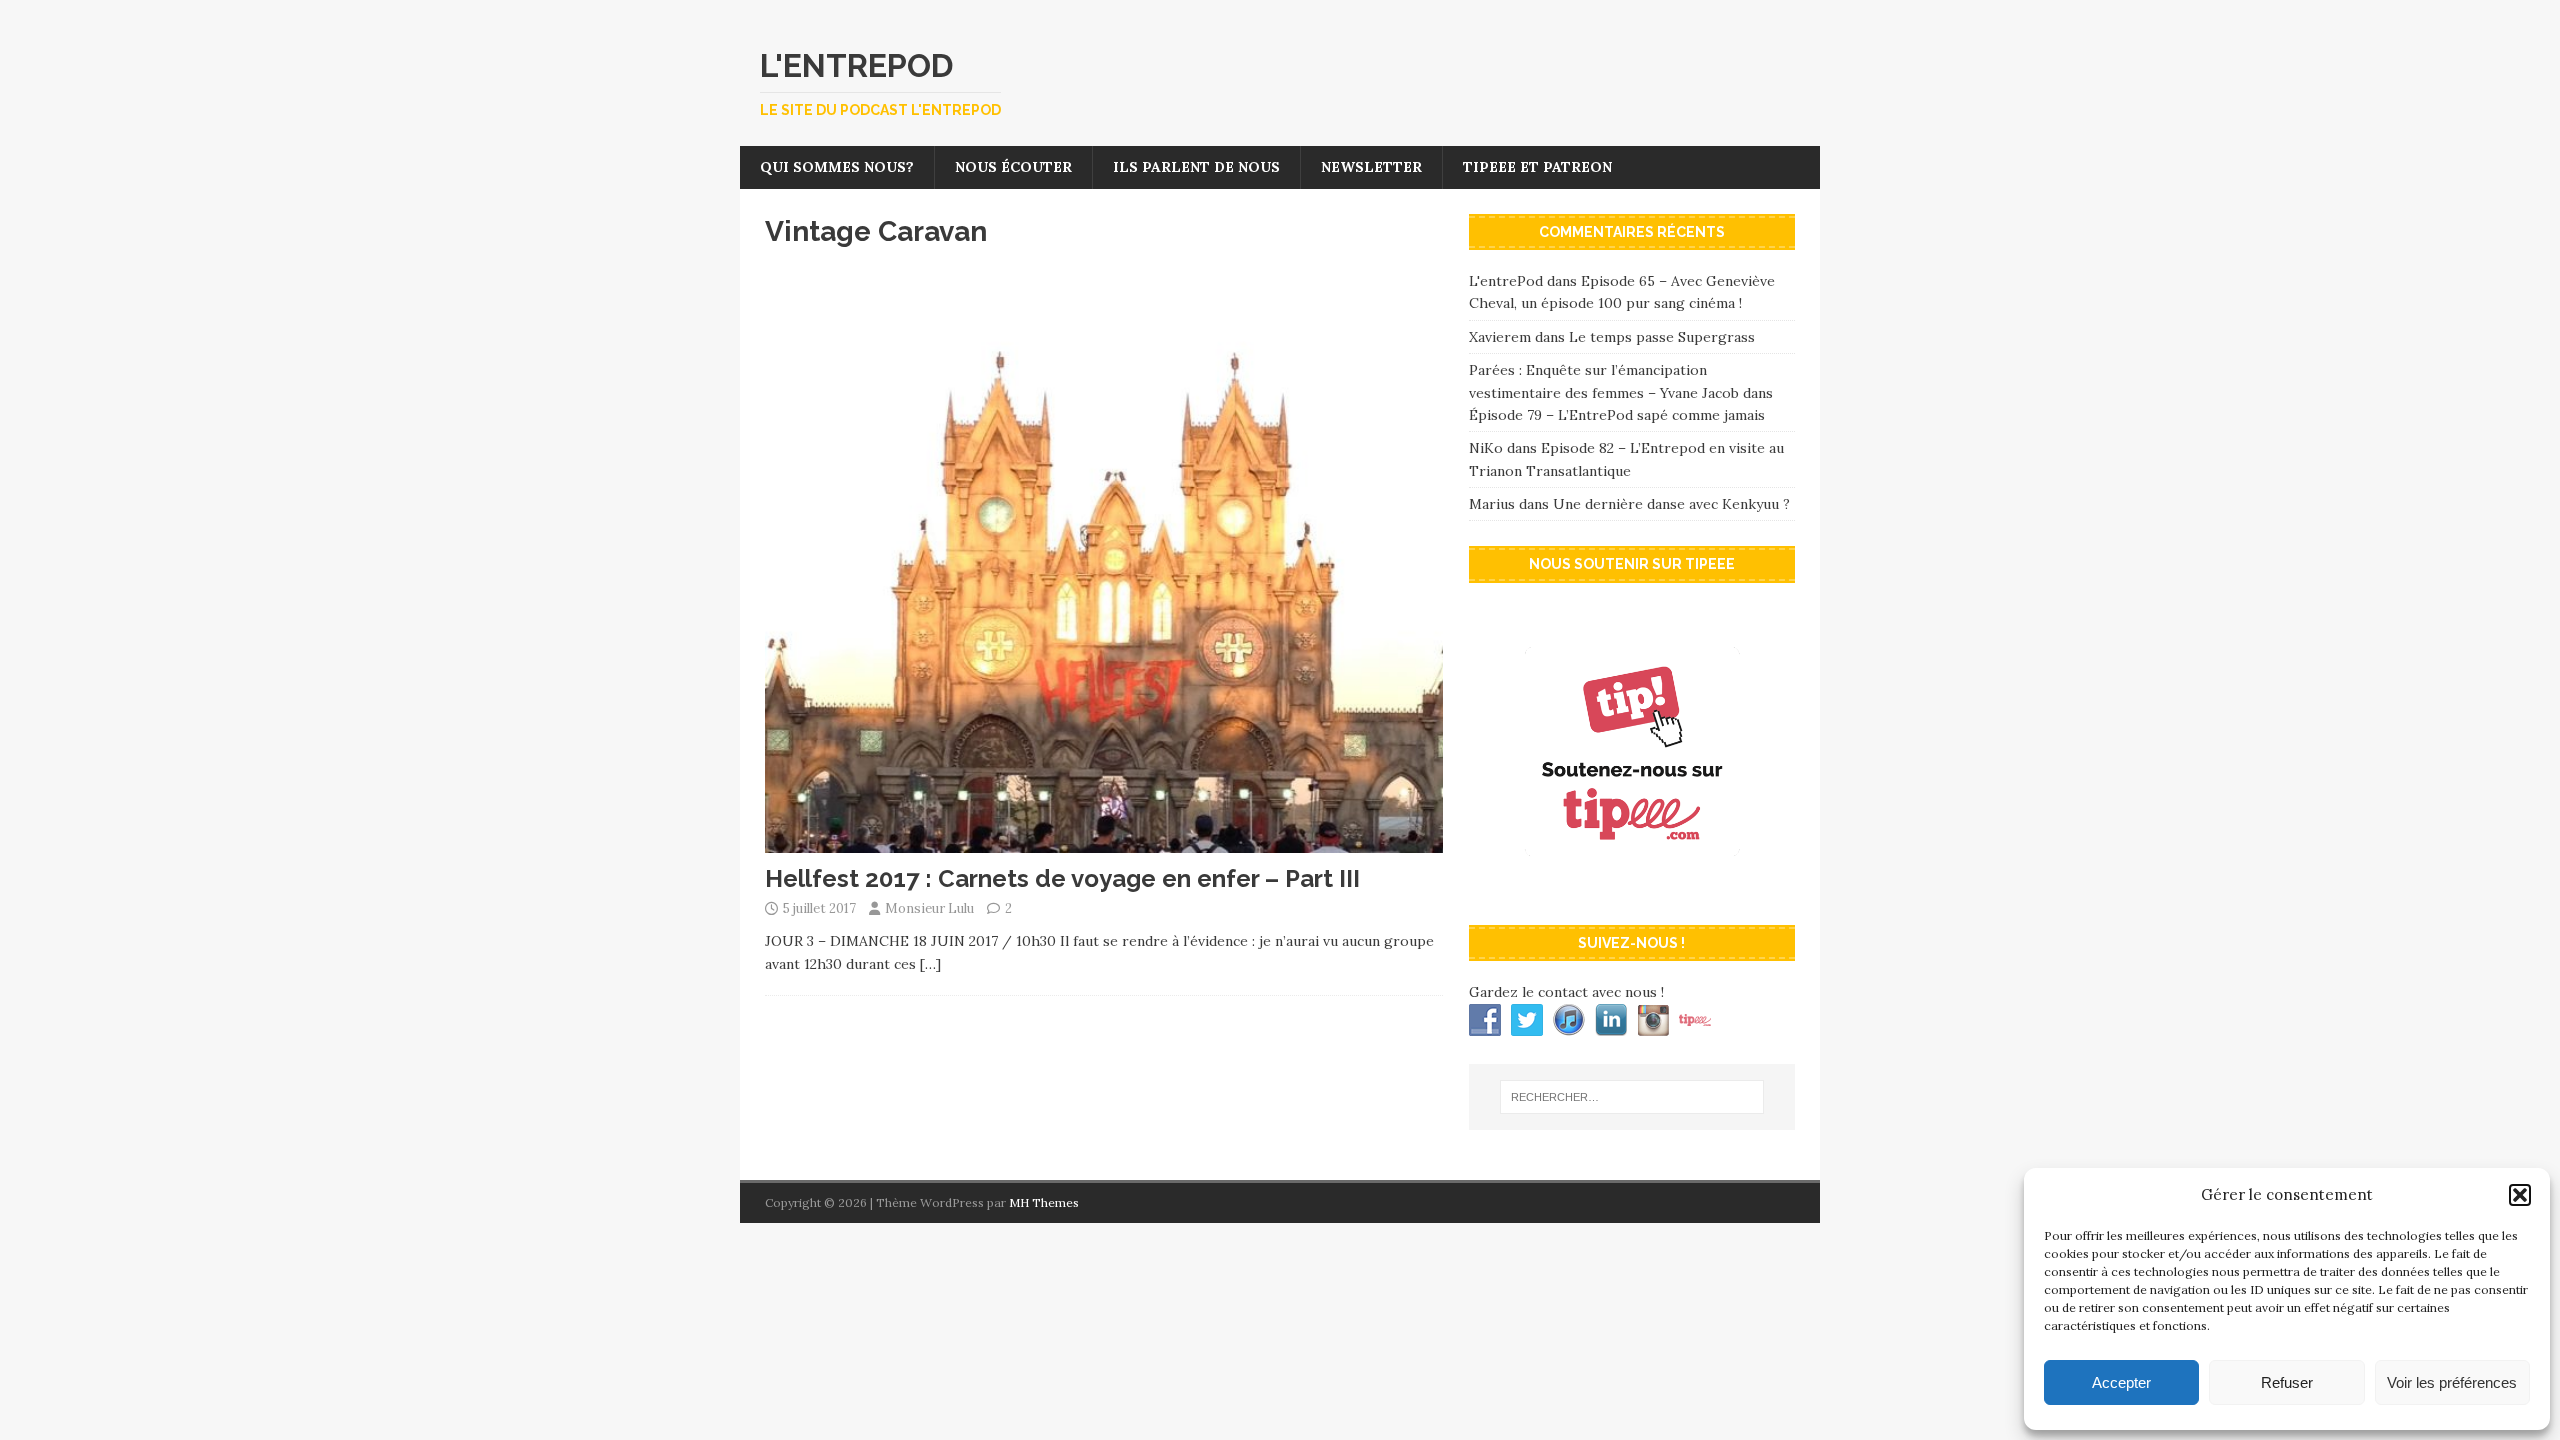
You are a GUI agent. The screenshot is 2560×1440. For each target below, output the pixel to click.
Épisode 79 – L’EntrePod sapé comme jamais (1617, 415)
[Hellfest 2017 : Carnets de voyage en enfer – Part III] (1104, 842)
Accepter (2121, 1382)
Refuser (2287, 1382)
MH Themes (1044, 1202)
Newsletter (1371, 167)
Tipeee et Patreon (1537, 167)
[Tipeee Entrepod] (1632, 889)
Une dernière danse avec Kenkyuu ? (1671, 504)
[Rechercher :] (1632, 1097)
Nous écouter (1013, 167)
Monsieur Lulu (929, 908)
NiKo (1486, 448)
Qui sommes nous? (837, 167)
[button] (2520, 1195)
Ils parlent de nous (1196, 167)
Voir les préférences (2452, 1382)
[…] (930, 964)
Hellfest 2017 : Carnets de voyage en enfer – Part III (1062, 878)
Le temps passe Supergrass (1662, 337)
